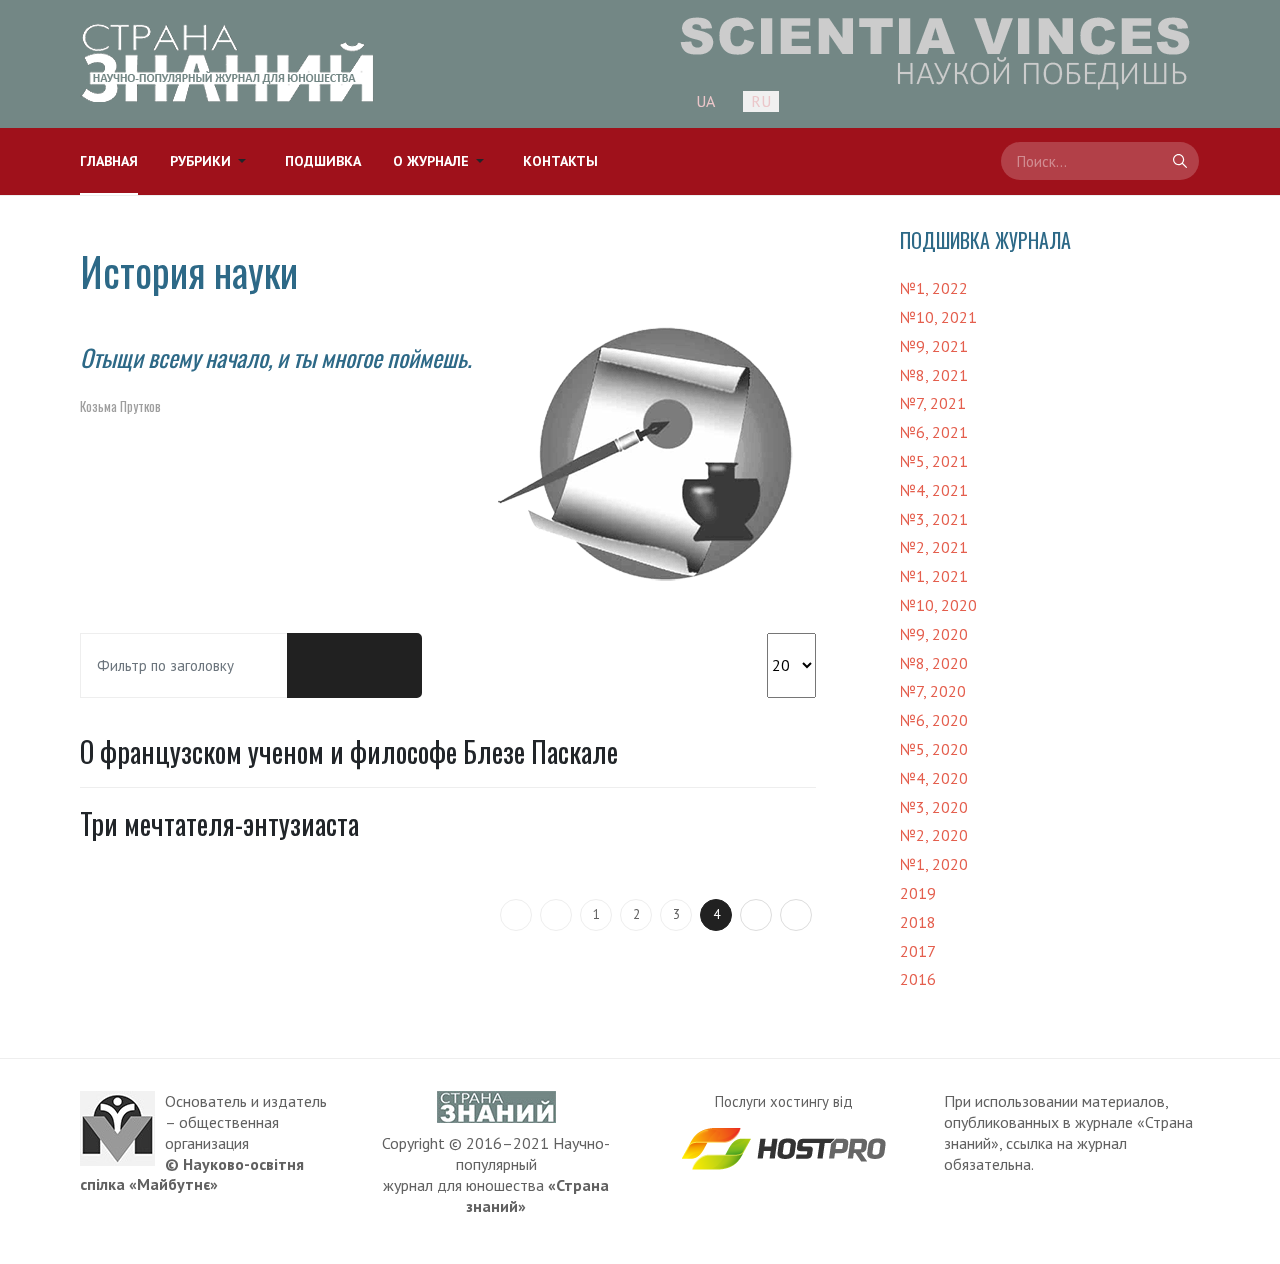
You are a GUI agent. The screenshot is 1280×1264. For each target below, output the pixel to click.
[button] (211, 161)
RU (761, 101)
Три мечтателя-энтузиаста (219, 823)
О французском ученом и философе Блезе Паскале (349, 751)
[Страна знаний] (227, 63)
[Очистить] (388, 666)
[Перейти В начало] (516, 915)
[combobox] (1100, 161)
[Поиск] (321, 666)
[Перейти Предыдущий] (556, 915)
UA (705, 101)
